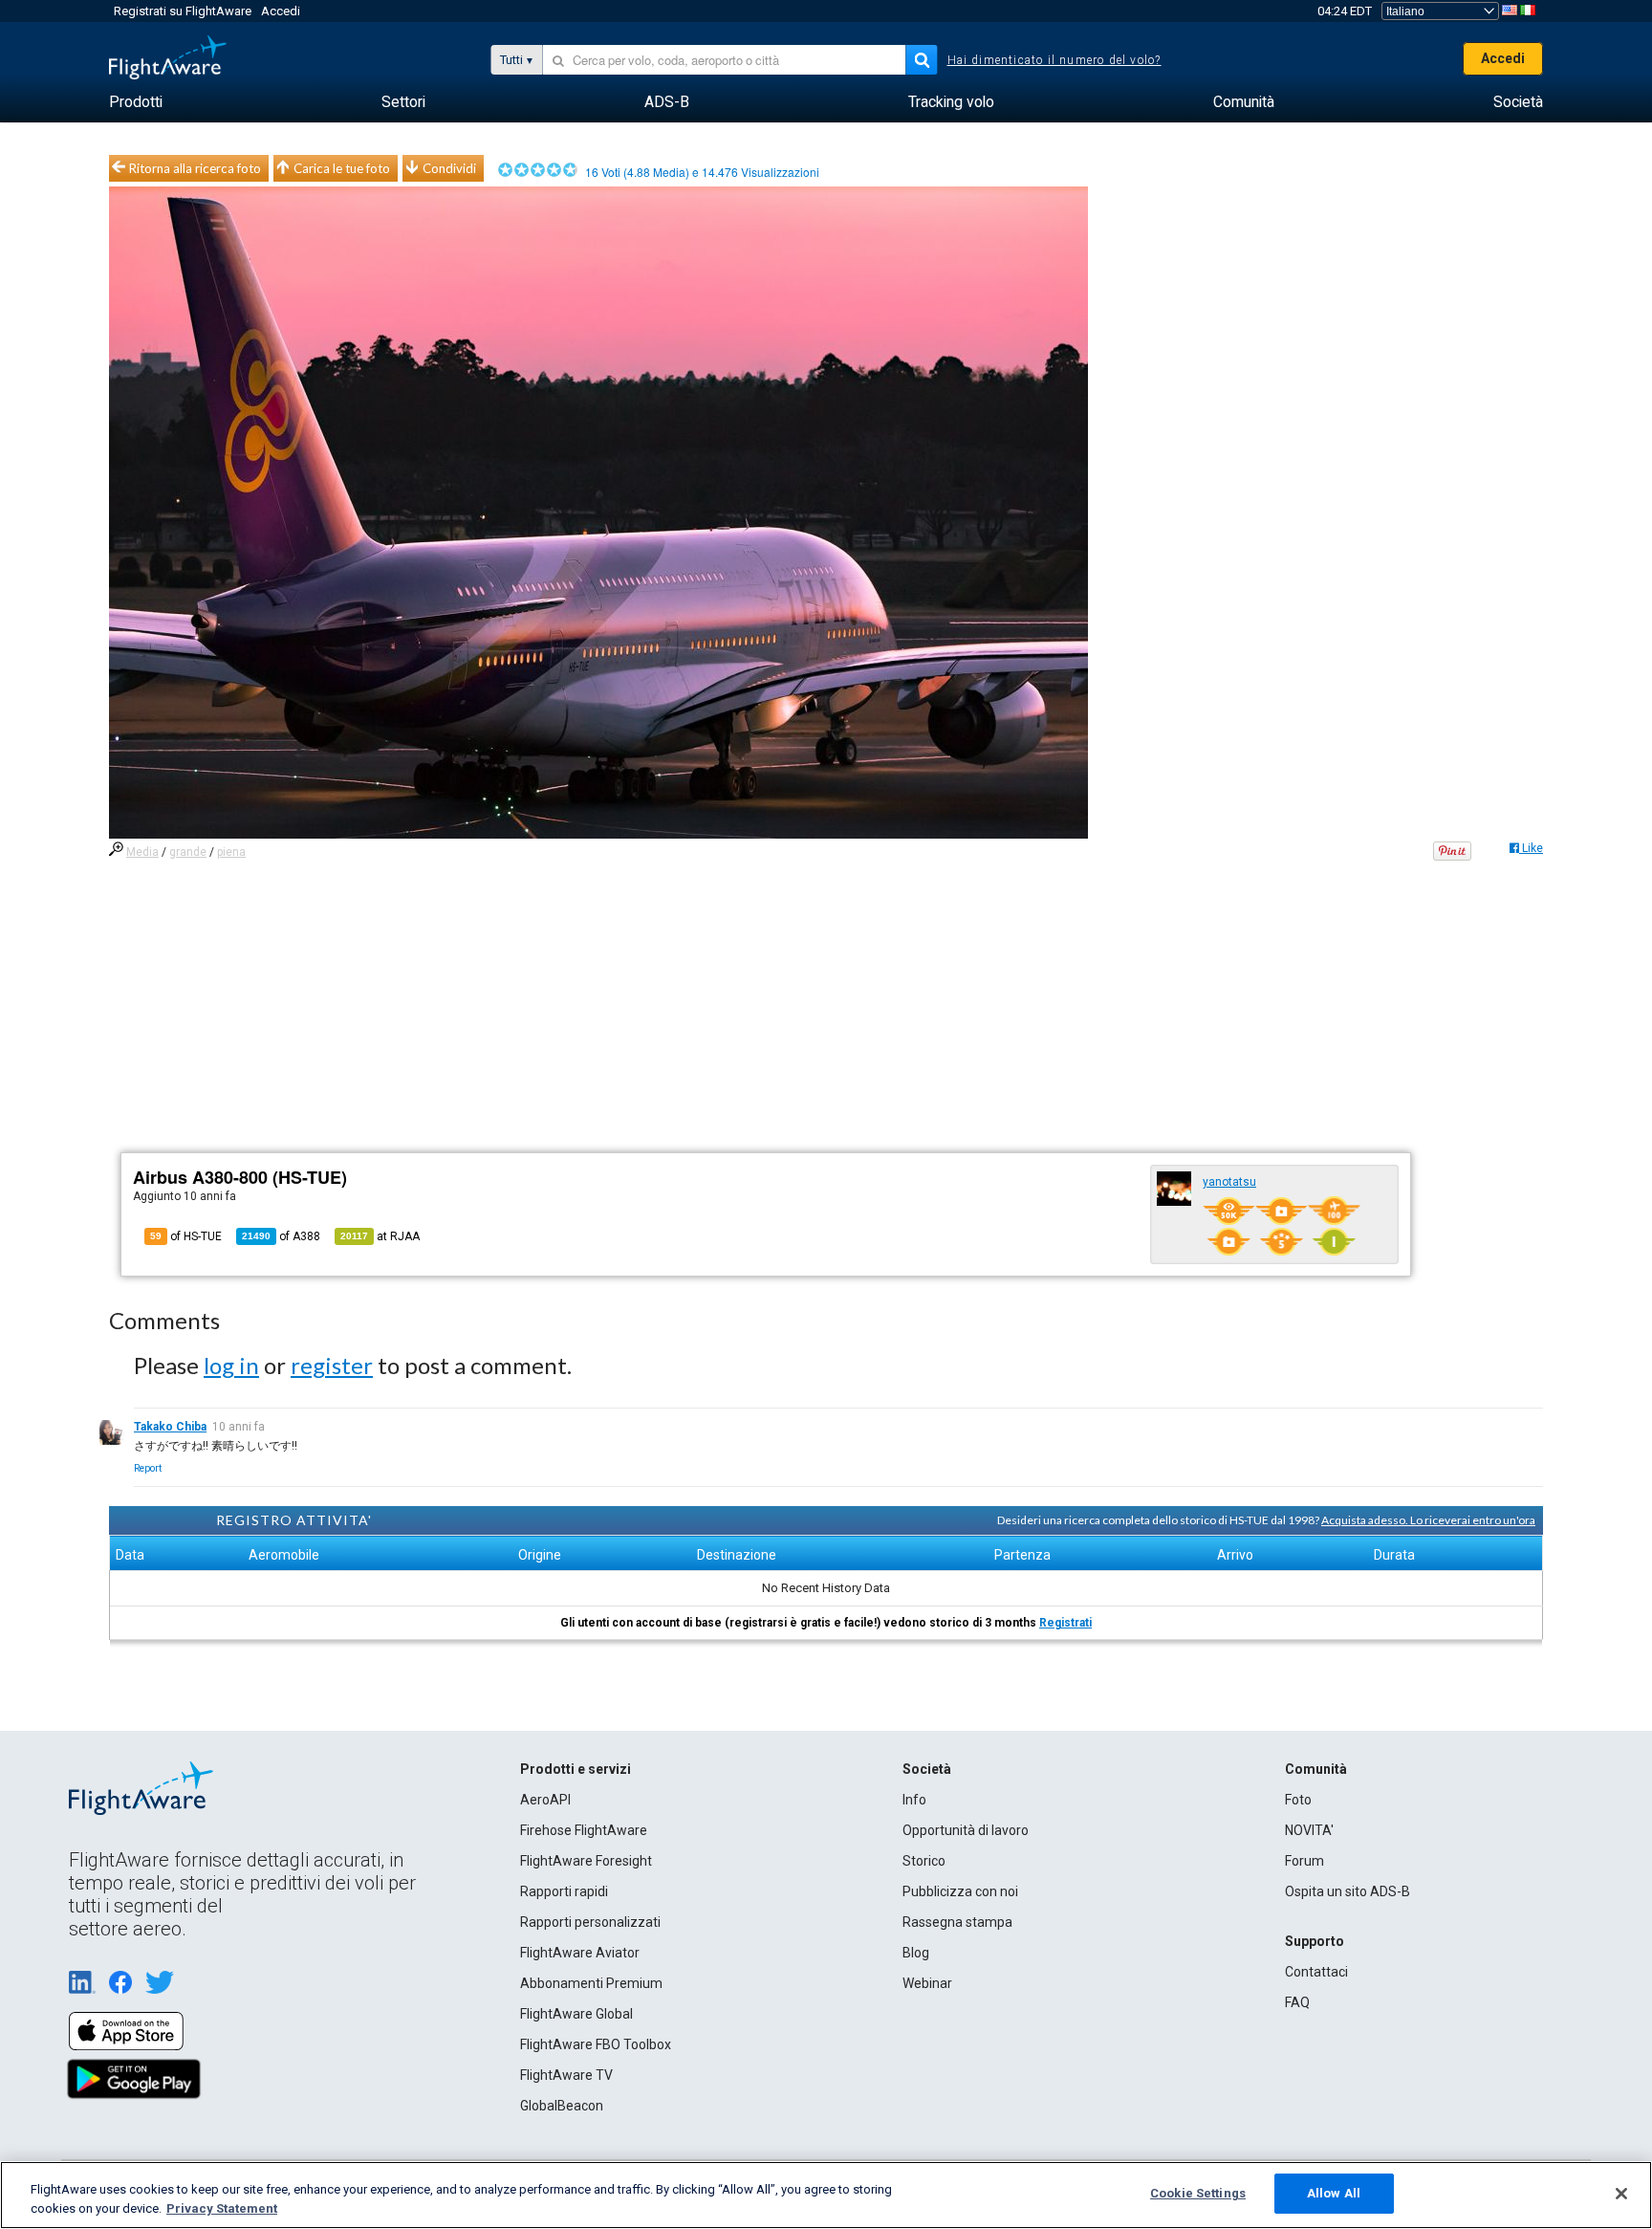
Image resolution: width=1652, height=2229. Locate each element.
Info (914, 1800)
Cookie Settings (1198, 2193)
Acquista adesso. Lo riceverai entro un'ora (1428, 1520)
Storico (924, 1861)
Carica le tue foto (342, 168)
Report (148, 1468)
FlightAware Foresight (586, 1861)
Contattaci (1316, 1972)
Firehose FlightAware (584, 1830)
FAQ (1297, 2002)
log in (231, 1365)
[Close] (1621, 2194)
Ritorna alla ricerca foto (195, 168)
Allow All (1334, 2193)
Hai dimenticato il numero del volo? (1054, 60)
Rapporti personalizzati (590, 1922)
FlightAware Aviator (580, 1953)
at (380, 1236)
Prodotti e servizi (576, 1769)
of (281, 1236)
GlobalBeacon (562, 2106)
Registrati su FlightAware (183, 11)
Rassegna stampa (957, 1922)
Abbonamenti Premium (591, 1983)
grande (188, 852)
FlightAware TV (566, 2075)
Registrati (1065, 1623)
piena (231, 852)
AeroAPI (545, 1800)
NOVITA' (1309, 1830)
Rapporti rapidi (564, 1891)
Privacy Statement (222, 2208)
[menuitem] (136, 102)
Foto (1298, 1800)
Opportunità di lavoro (966, 1830)
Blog (916, 1953)
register (332, 1365)
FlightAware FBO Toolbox (596, 2044)
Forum (1304, 1861)
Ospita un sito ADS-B (1348, 1891)
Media (142, 852)
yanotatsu (1229, 1182)
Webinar (927, 1983)
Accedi (281, 11)
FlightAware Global (576, 2014)
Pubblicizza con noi (960, 1891)
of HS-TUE (186, 1236)
